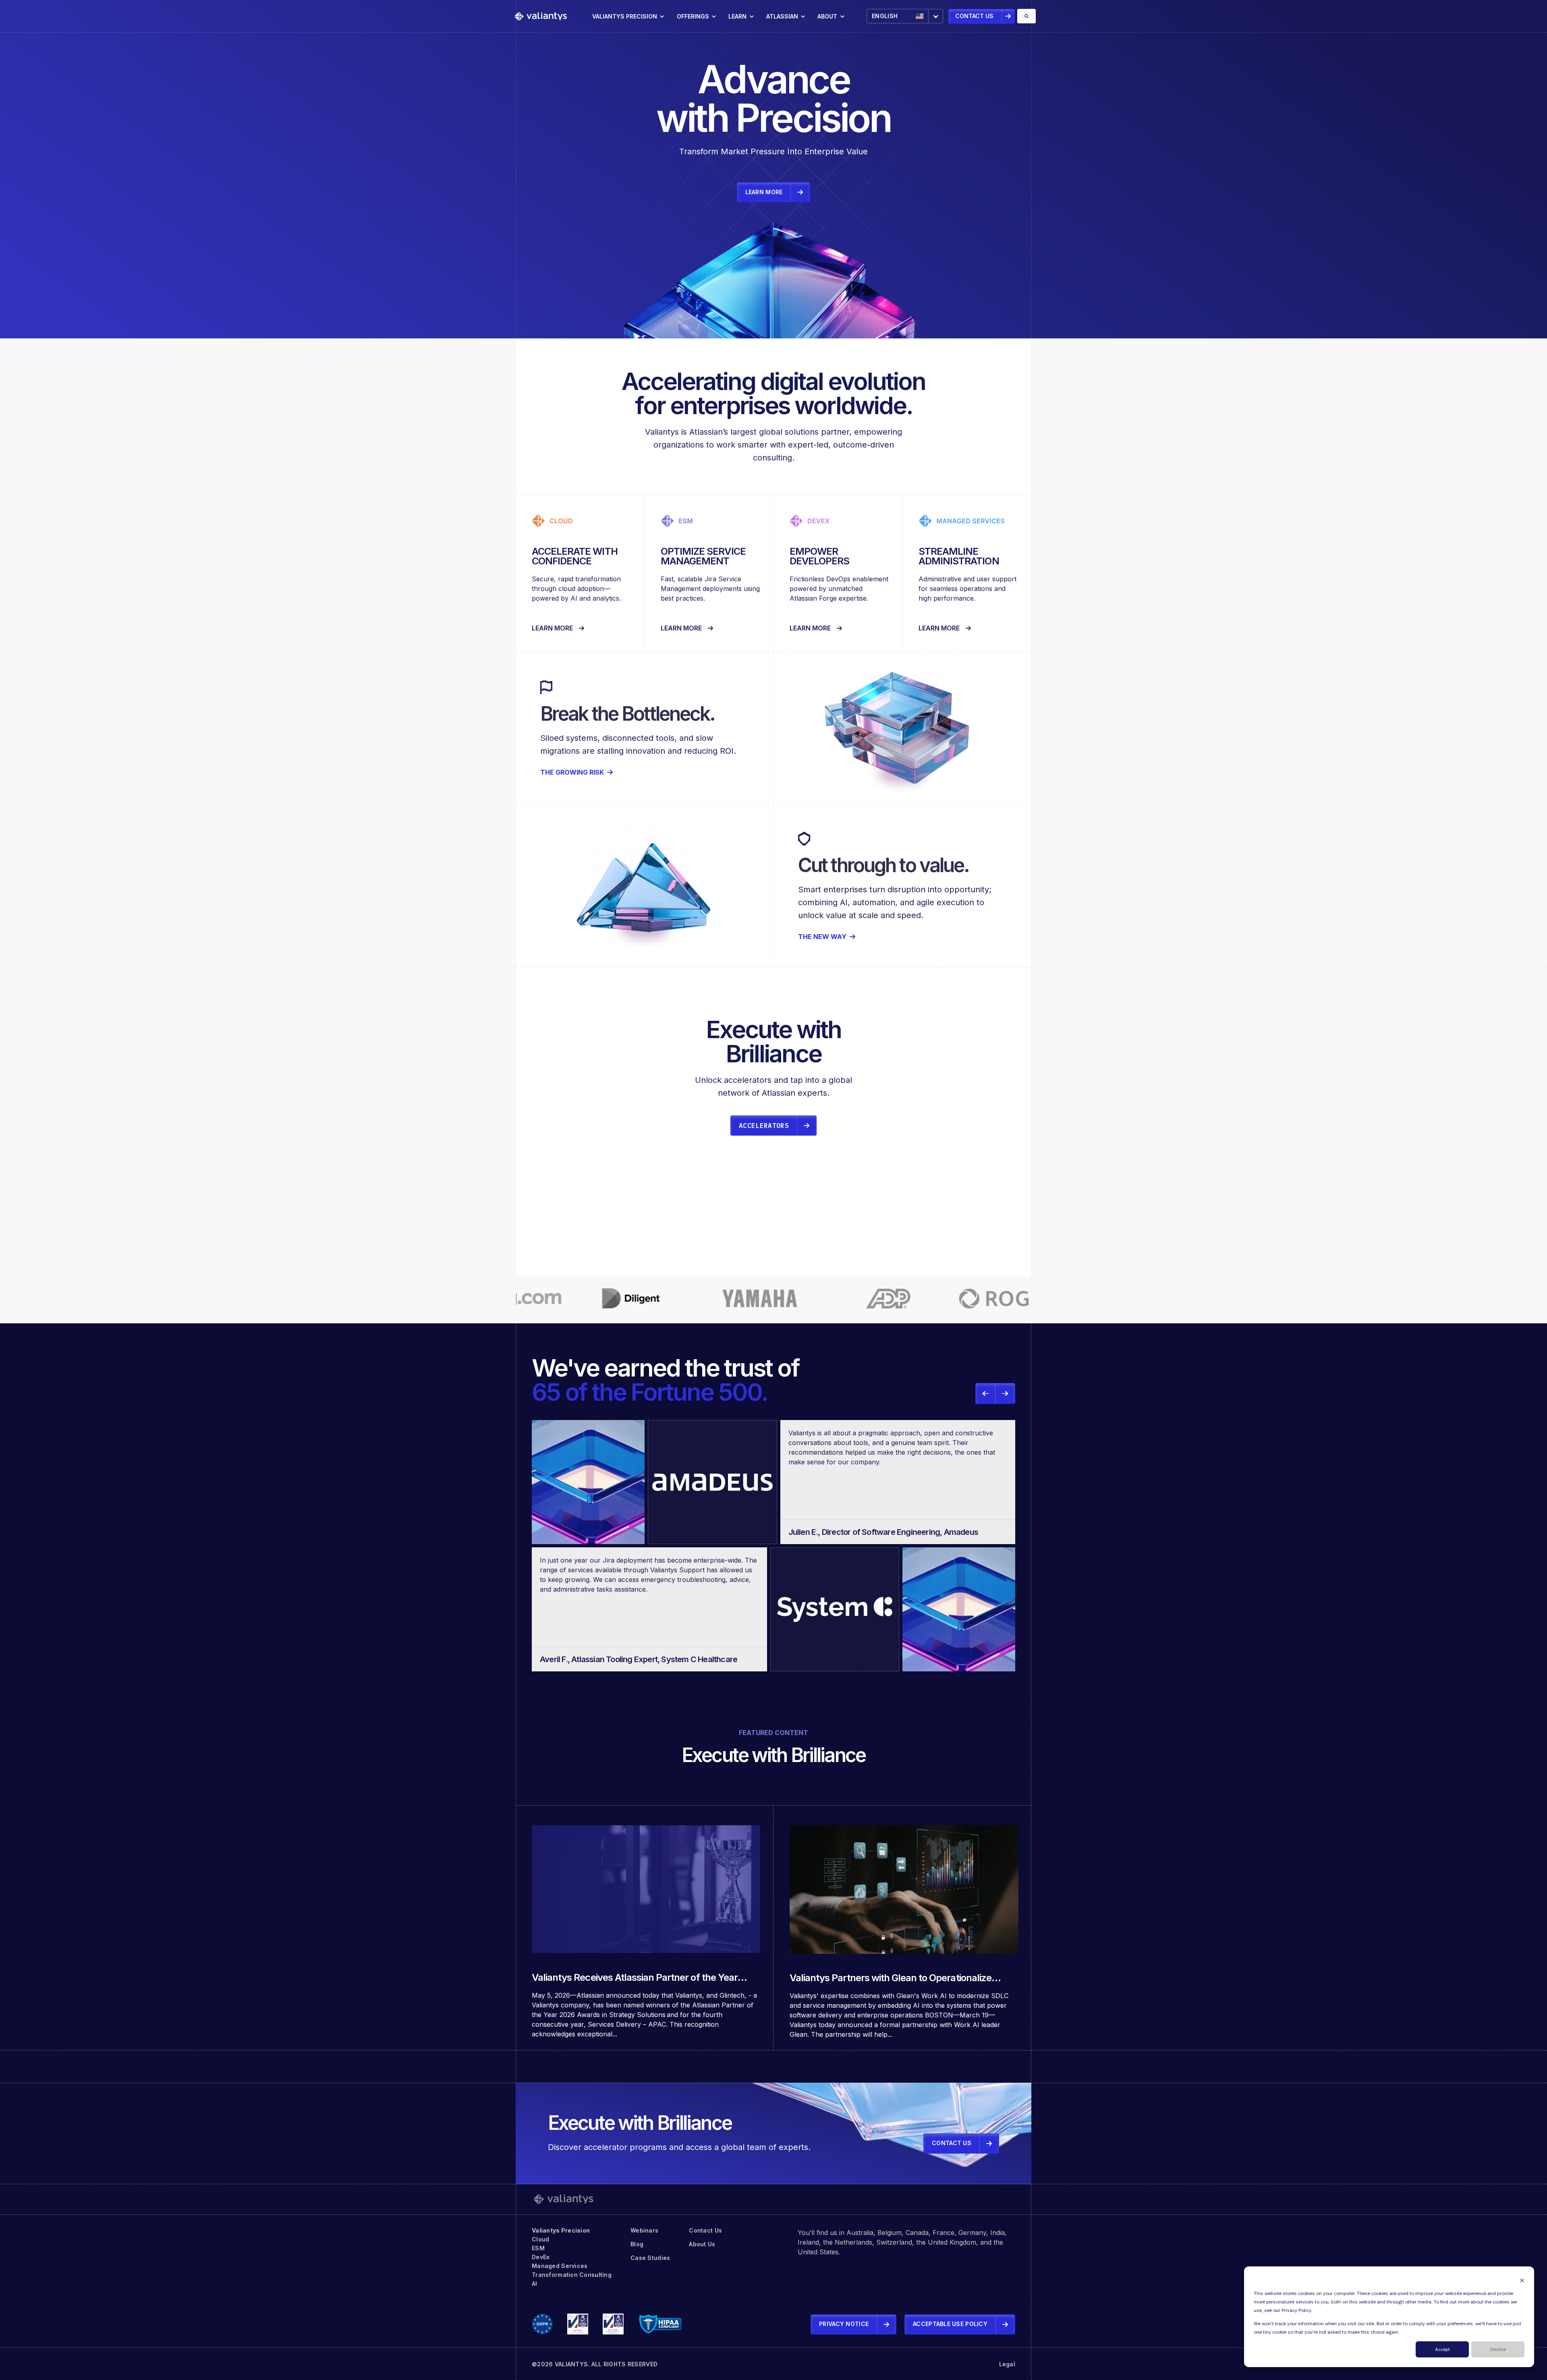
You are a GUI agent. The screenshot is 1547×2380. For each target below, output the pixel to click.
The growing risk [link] (572, 772)
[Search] (1026, 16)
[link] (541, 16)
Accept (1442, 2350)
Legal (1007, 2364)
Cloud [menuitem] (540, 2239)
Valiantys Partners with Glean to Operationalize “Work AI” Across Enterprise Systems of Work (891, 1983)
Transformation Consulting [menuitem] (572, 2275)
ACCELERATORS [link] (764, 1126)
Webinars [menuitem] (644, 2230)
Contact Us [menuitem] (705, 2230)
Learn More (552, 628)
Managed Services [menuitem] (560, 2266)
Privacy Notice (844, 2324)
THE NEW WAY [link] (822, 937)
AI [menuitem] (535, 2284)
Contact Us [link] (974, 16)
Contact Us (952, 2143)
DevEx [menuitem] (541, 2257)
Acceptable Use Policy (950, 2324)
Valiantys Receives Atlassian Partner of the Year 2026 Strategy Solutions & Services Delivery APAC (639, 1982)
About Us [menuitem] (702, 2244)
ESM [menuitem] (538, 2248)
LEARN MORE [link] (764, 192)
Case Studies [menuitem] (650, 2258)
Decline (1498, 2350)
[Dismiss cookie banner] (1522, 2280)
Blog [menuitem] (637, 2244)
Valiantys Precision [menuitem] (561, 2230)
